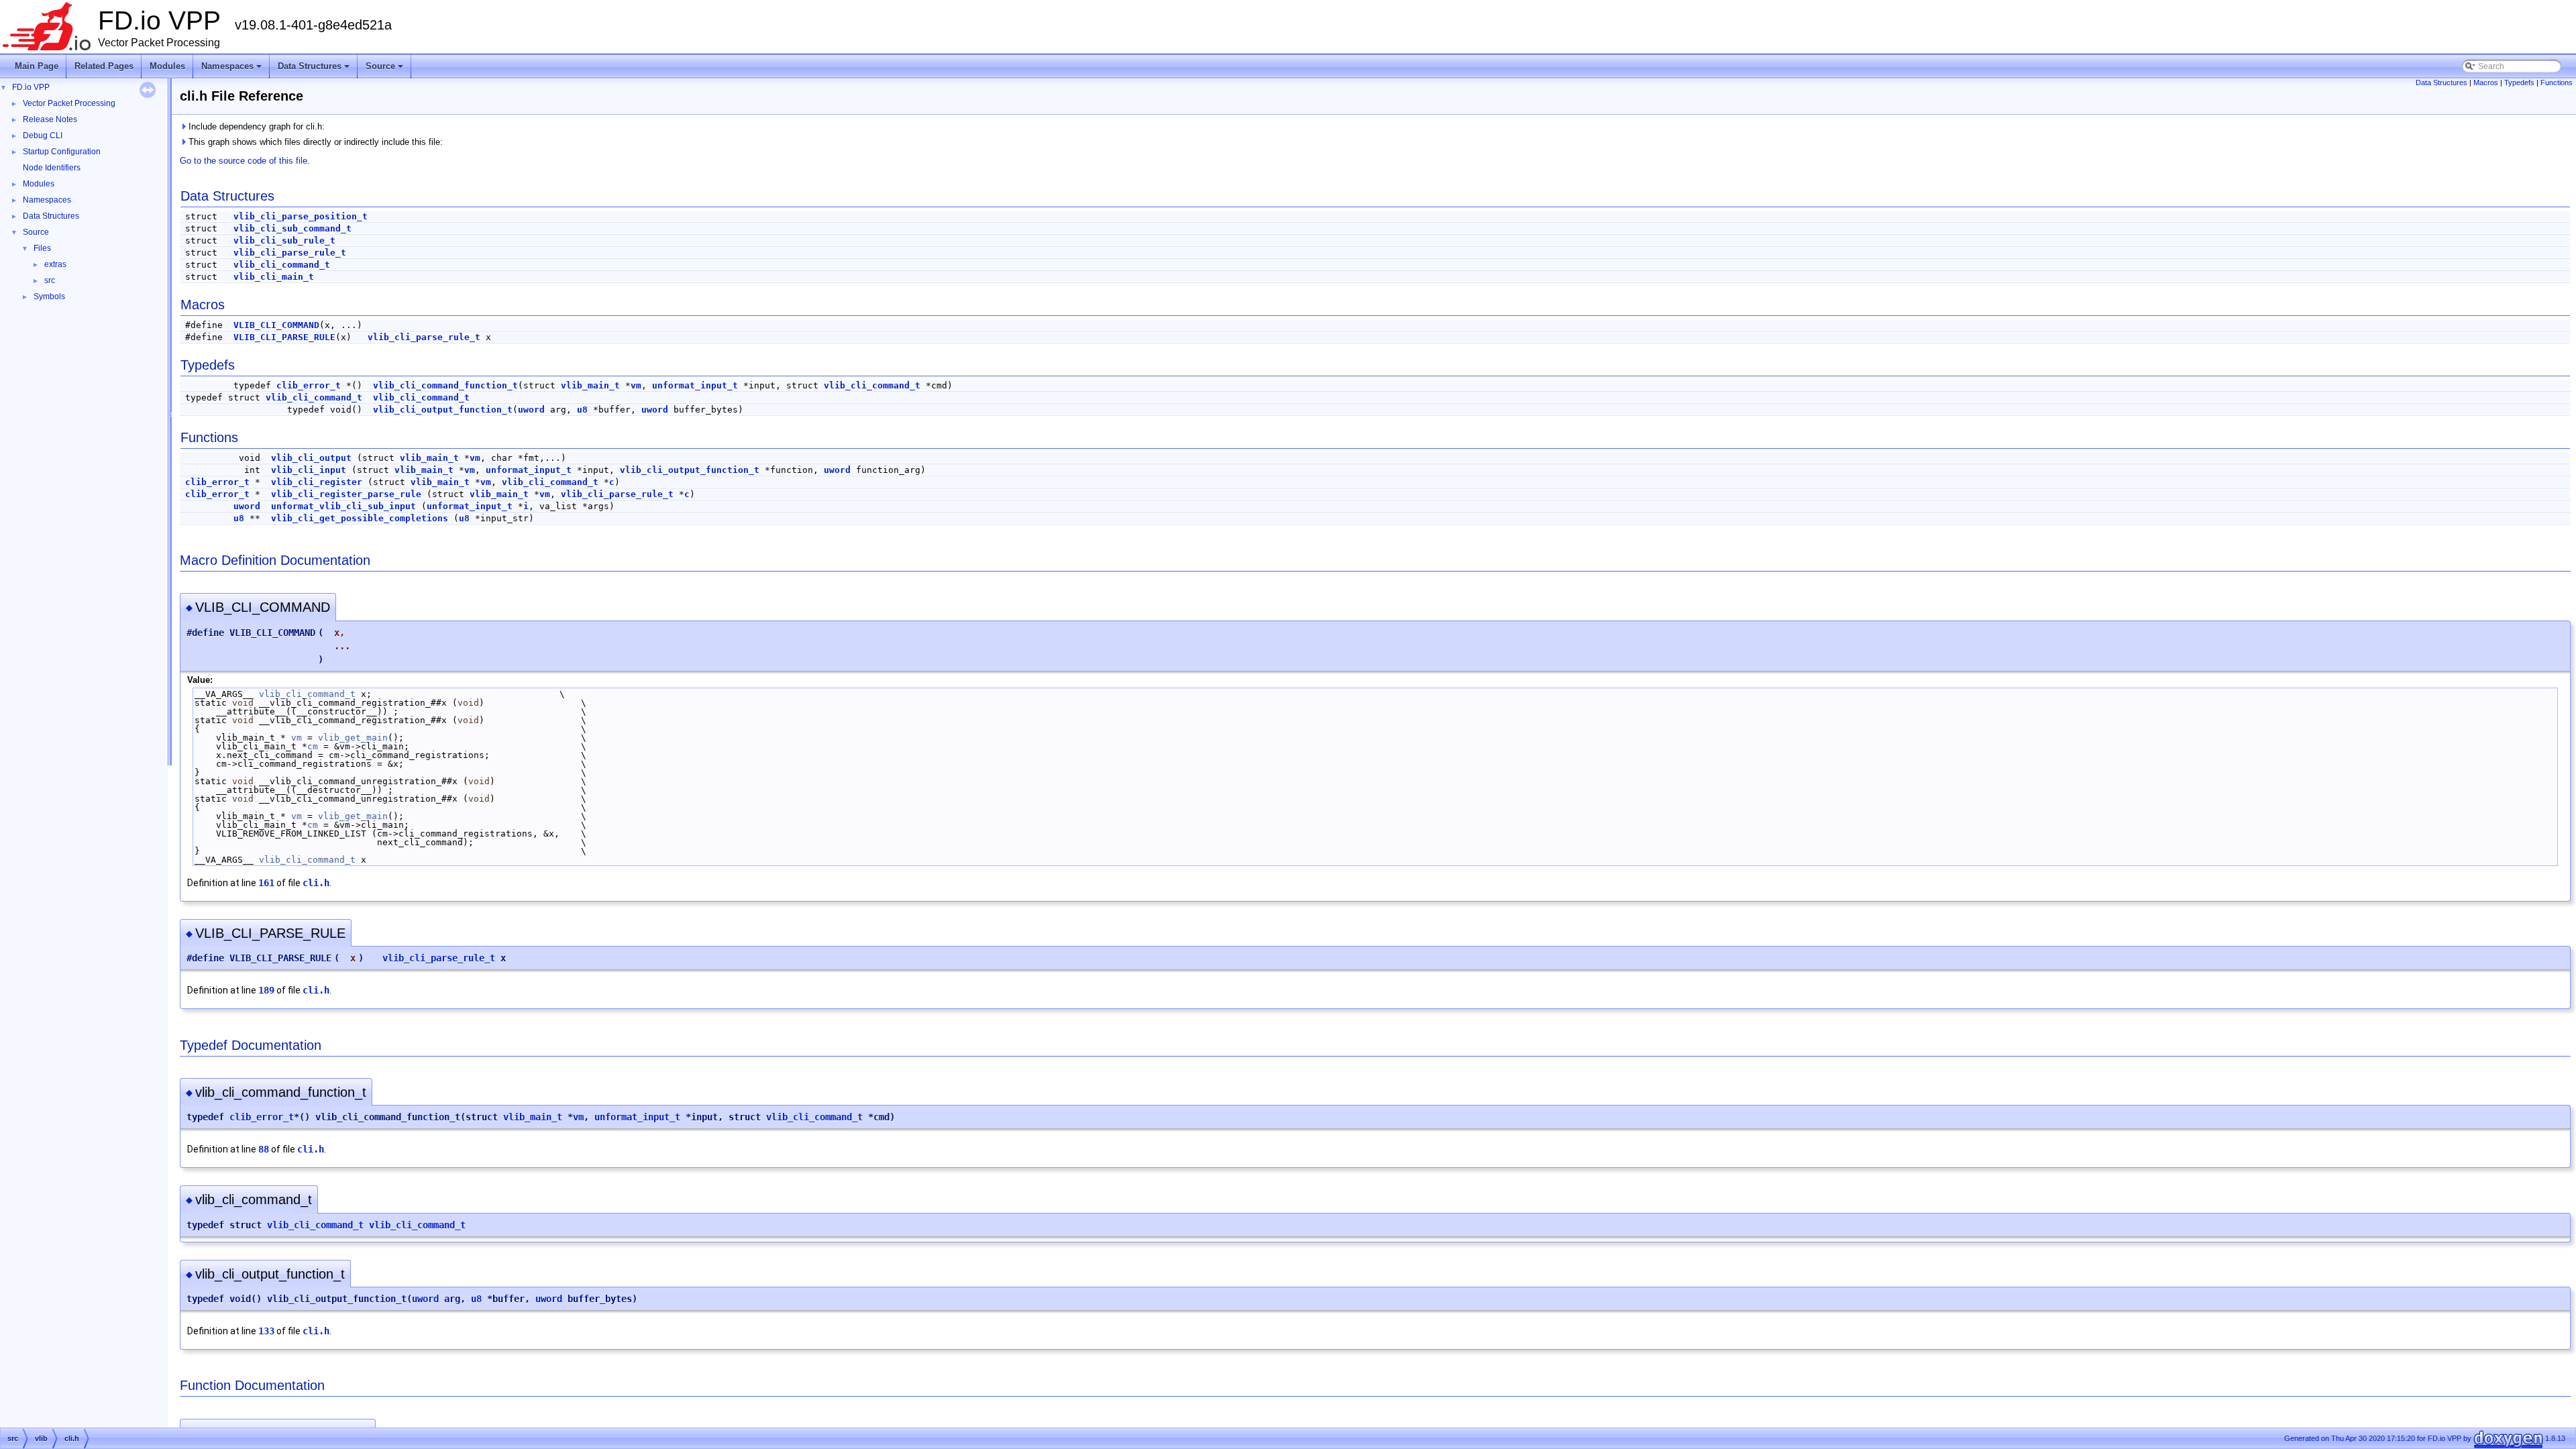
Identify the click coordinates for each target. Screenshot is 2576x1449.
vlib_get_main (353, 738)
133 (266, 1331)
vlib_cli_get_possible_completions (360, 518)
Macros (2486, 83)
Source (385, 70)
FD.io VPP (31, 87)
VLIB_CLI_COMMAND (276, 325)
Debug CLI (43, 136)
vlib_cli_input (309, 470)
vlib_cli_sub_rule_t (284, 240)
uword (531, 410)
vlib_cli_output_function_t (443, 410)
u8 (582, 410)
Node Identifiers (52, 168)
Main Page (37, 66)
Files (42, 248)
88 (264, 1149)
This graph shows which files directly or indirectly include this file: (314, 142)
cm (313, 746)
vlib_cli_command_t (282, 265)
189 (266, 990)
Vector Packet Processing (69, 103)
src (50, 280)
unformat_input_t (695, 385)
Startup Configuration (62, 152)
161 (266, 883)
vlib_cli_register (317, 482)
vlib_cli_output (311, 458)
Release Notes (50, 119)
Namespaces (232, 70)
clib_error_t (309, 385)
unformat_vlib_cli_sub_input (343, 506)
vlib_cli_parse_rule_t (290, 253)
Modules (167, 66)
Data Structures (315, 70)
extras (55, 264)
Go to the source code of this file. (245, 161)
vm (636, 385)
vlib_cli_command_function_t (445, 385)
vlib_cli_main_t (274, 277)
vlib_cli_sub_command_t (292, 228)
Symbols (49, 297)
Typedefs (2519, 83)
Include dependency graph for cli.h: (255, 126)
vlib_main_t (590, 385)
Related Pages (104, 66)
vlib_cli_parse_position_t (301, 216)
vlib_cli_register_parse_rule (346, 494)
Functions (2557, 83)
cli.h (316, 883)
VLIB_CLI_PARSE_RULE (284, 337)
